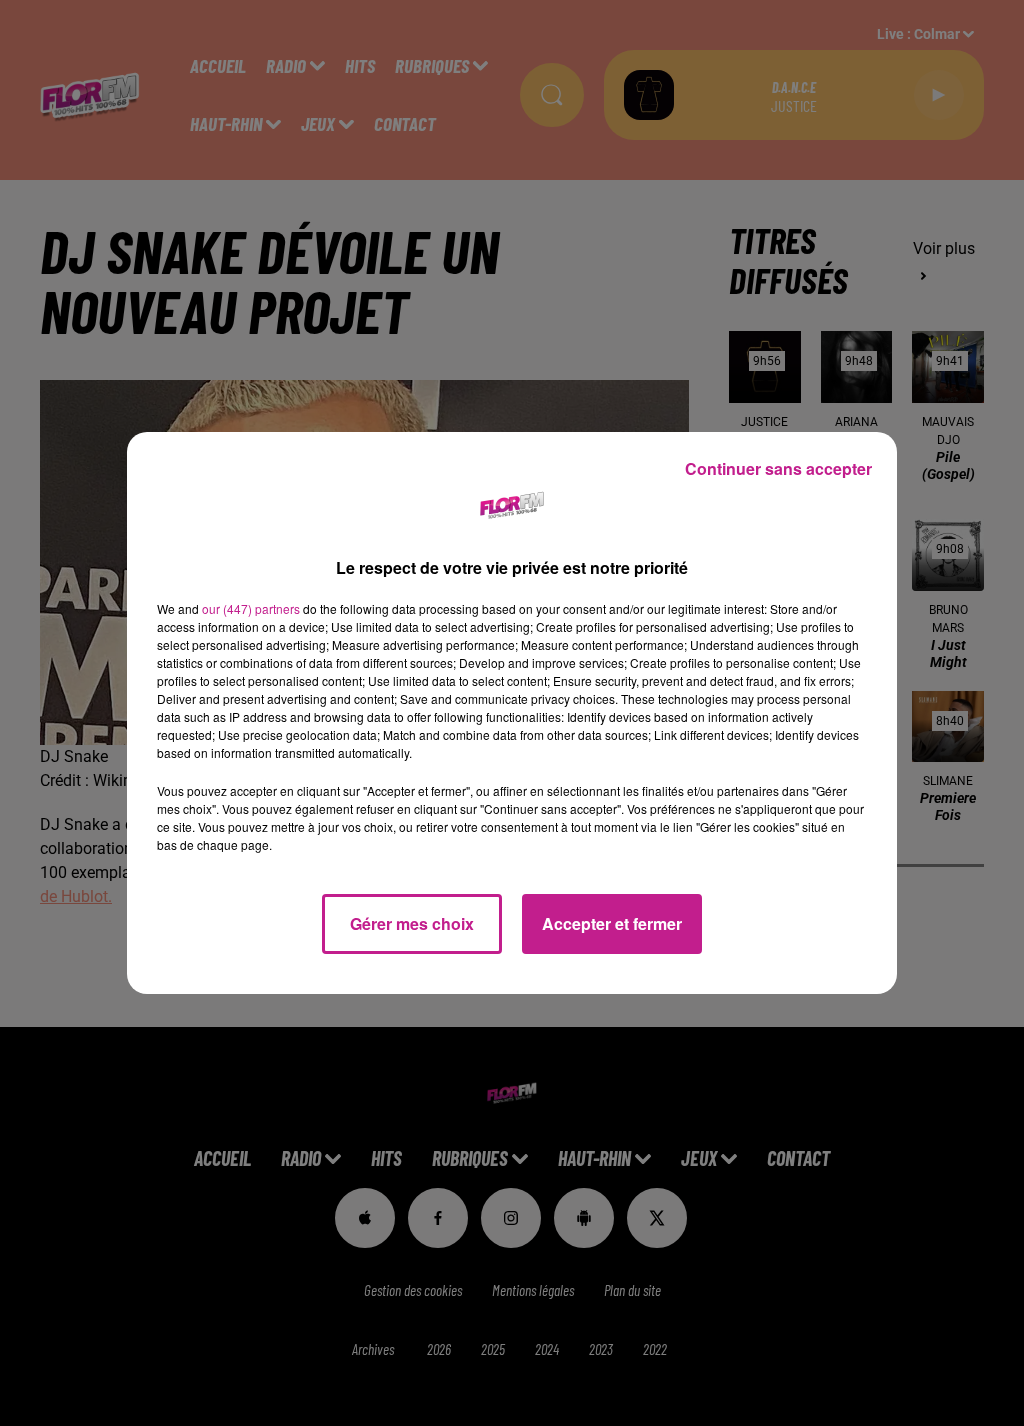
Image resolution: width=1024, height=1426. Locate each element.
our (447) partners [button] (251, 608)
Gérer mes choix (412, 923)
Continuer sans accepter (778, 468)
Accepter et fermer (612, 923)
